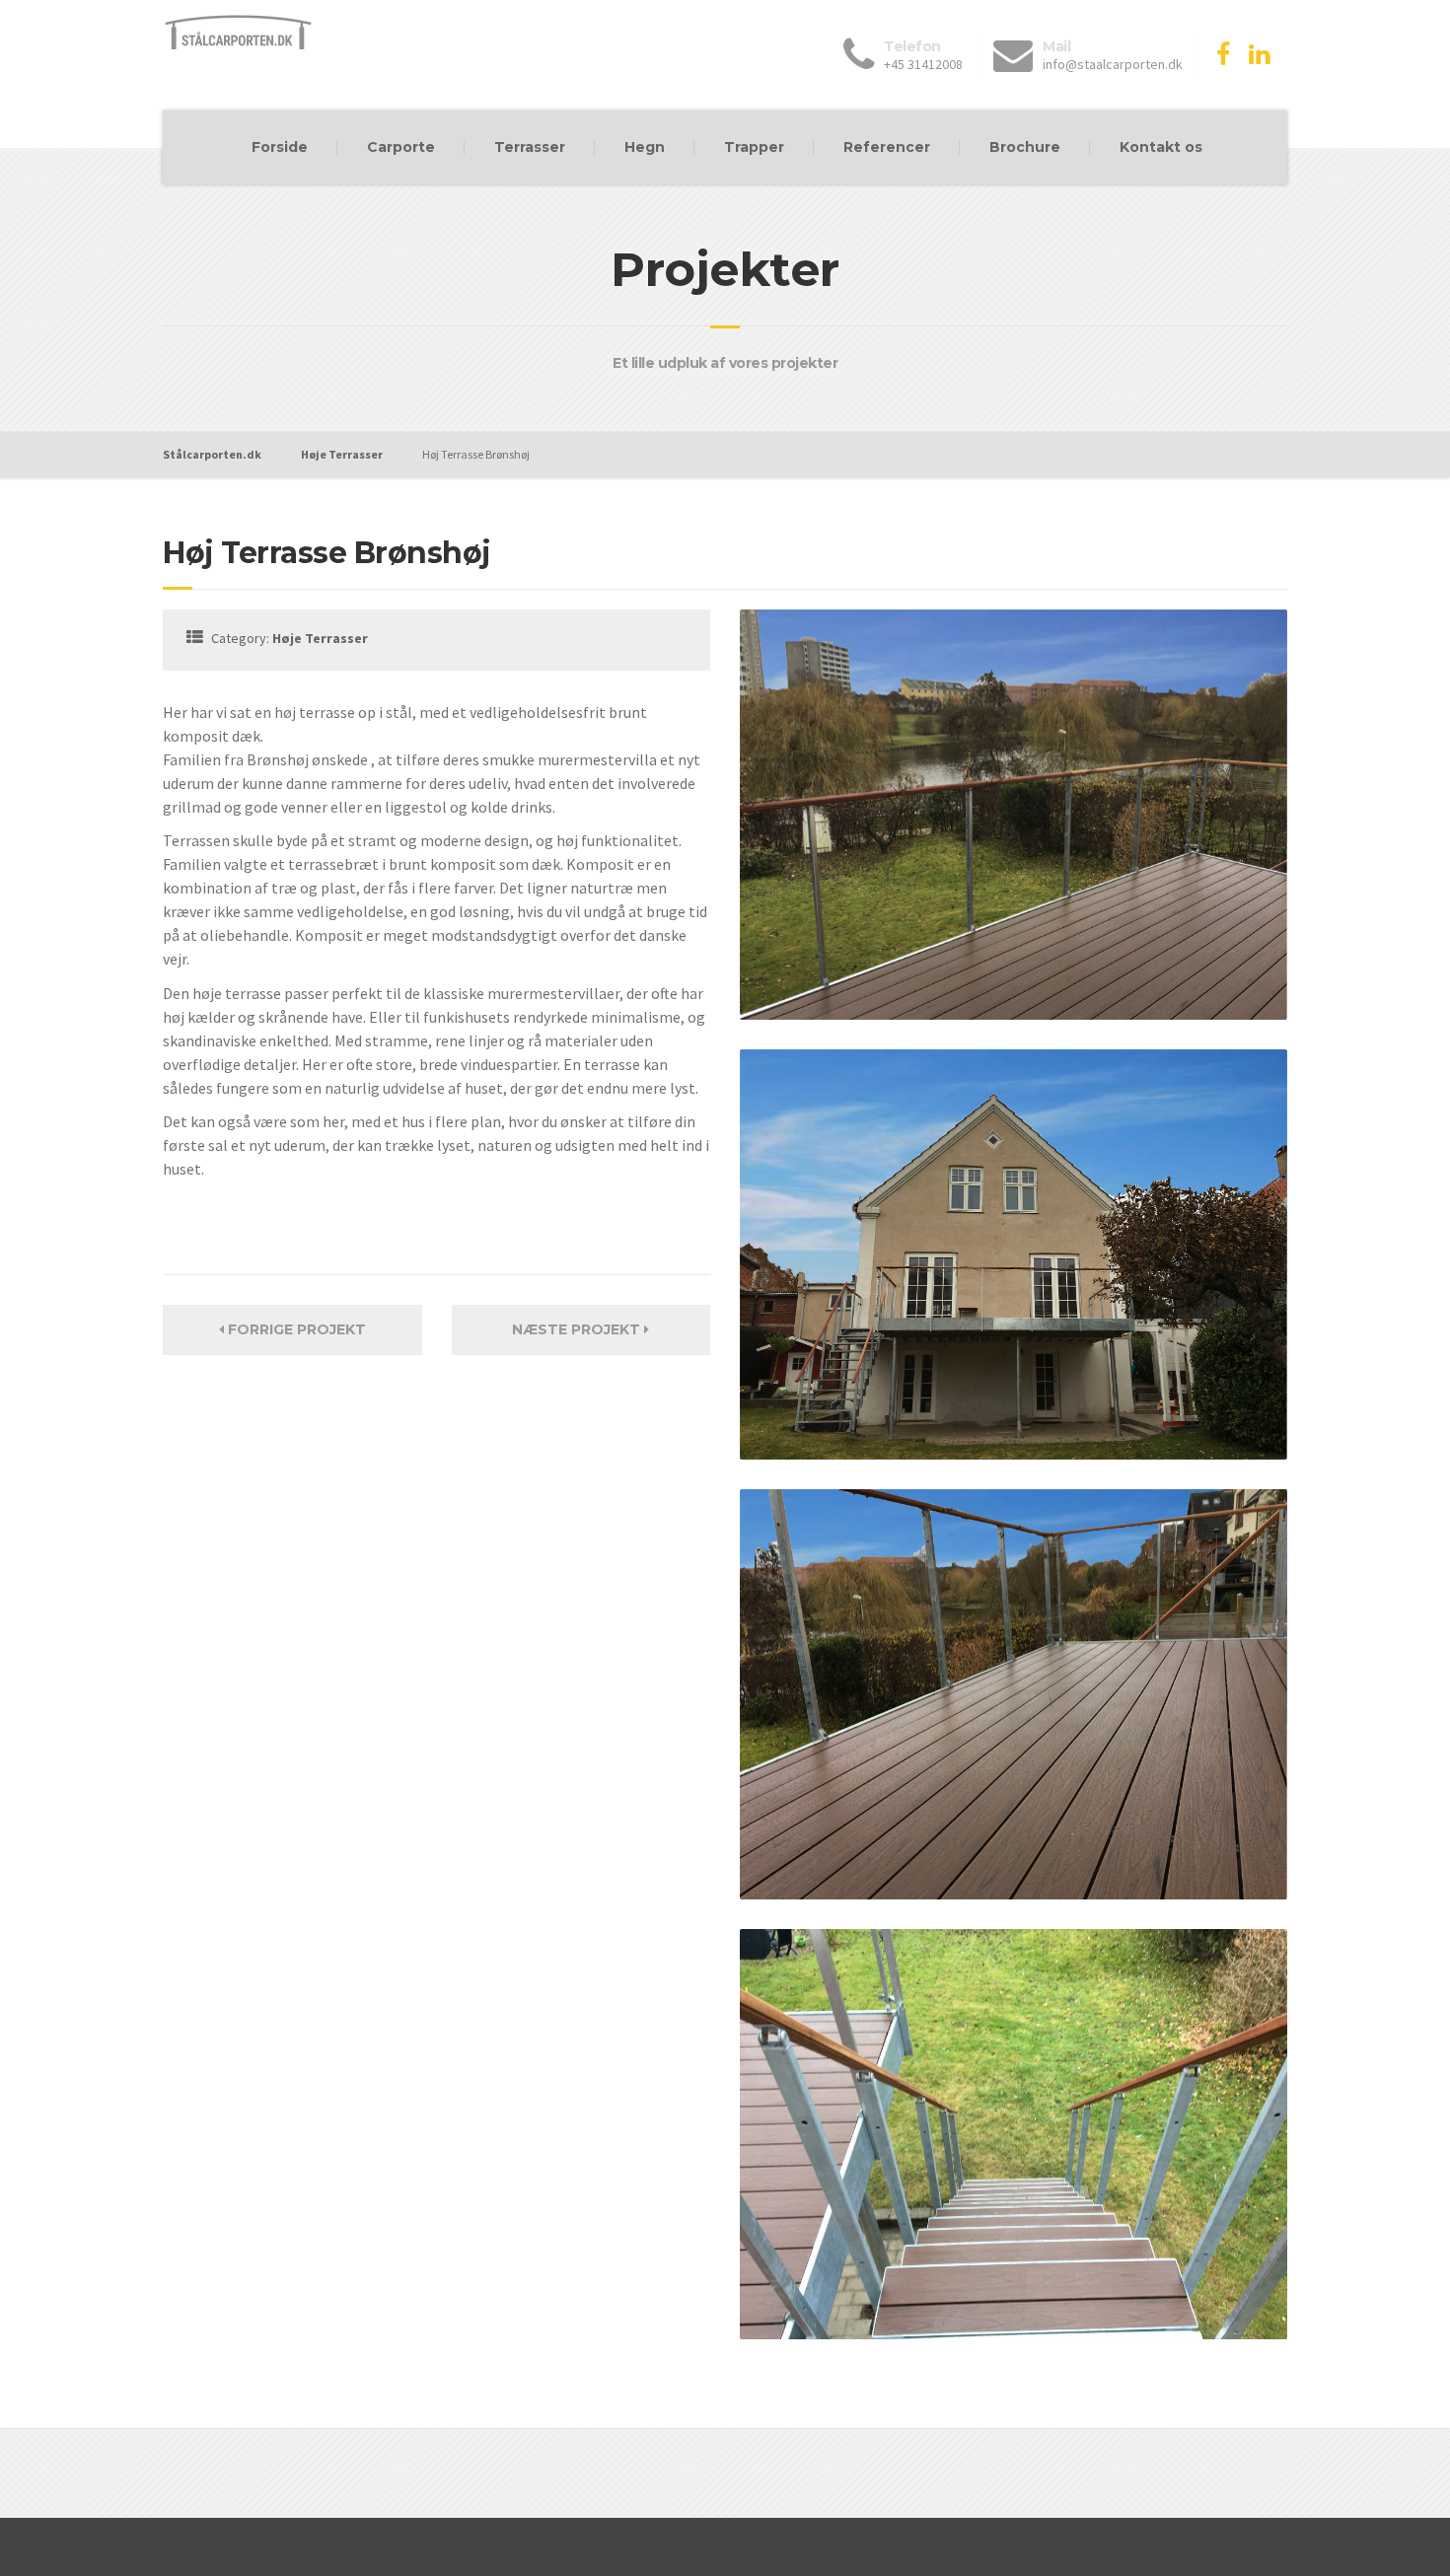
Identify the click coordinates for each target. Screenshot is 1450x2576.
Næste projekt (578, 1329)
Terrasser (530, 147)
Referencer (887, 147)
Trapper (754, 147)
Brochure (1025, 147)
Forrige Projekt (295, 1329)
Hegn (645, 147)
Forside (280, 147)
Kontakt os (1161, 147)
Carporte (401, 147)
